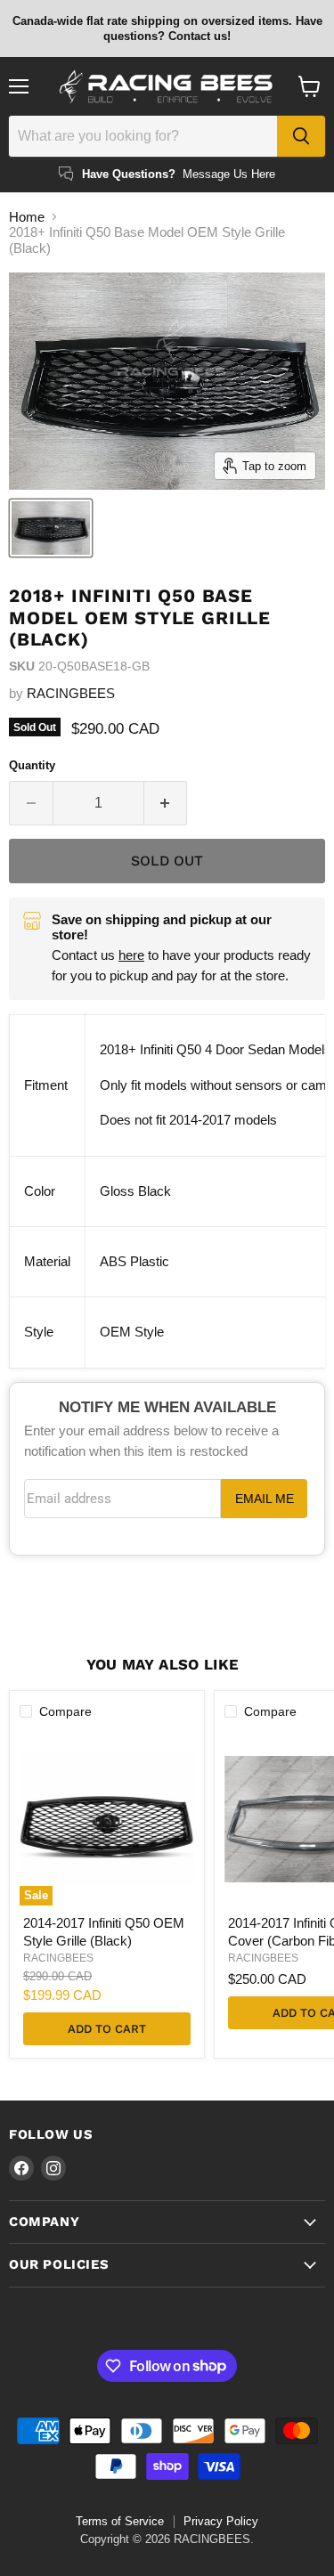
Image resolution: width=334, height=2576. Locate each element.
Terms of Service (120, 2521)
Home (27, 217)
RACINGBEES (71, 693)
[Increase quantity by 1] (166, 803)
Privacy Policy (221, 2521)
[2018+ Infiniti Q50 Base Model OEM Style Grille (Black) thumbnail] (51, 528)
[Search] (301, 136)
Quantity (32, 765)
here (131, 955)
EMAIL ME (265, 1499)
